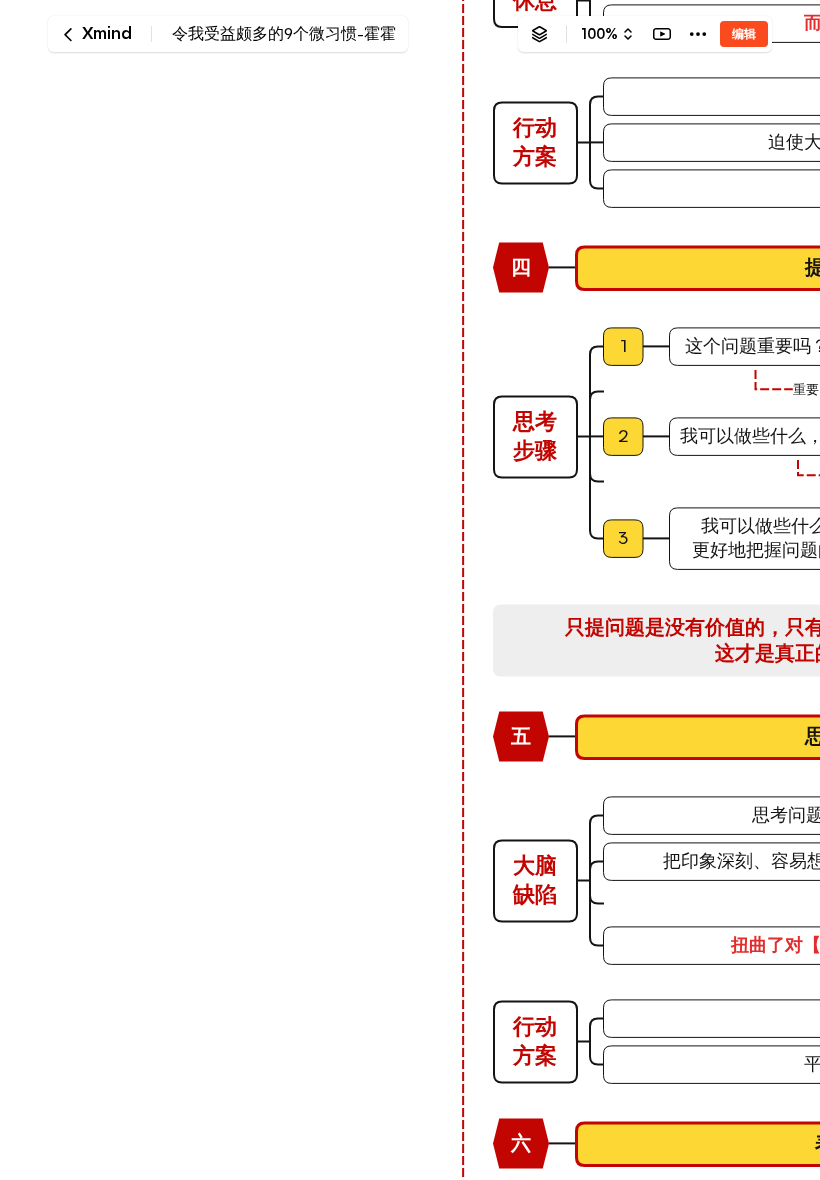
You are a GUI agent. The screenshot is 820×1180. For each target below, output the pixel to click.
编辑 (744, 33)
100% (599, 34)
